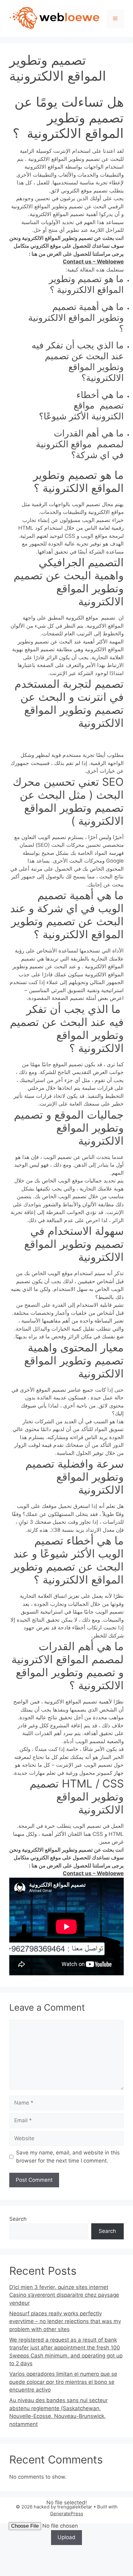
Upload (66, 2537)
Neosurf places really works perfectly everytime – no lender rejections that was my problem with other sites (65, 2321)
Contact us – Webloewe (93, 262)
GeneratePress (67, 2514)
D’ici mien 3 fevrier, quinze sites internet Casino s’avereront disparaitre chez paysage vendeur (64, 2295)
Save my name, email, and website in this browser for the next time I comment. (68, 2157)
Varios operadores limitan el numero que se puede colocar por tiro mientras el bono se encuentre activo (63, 2382)
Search (18, 2219)
